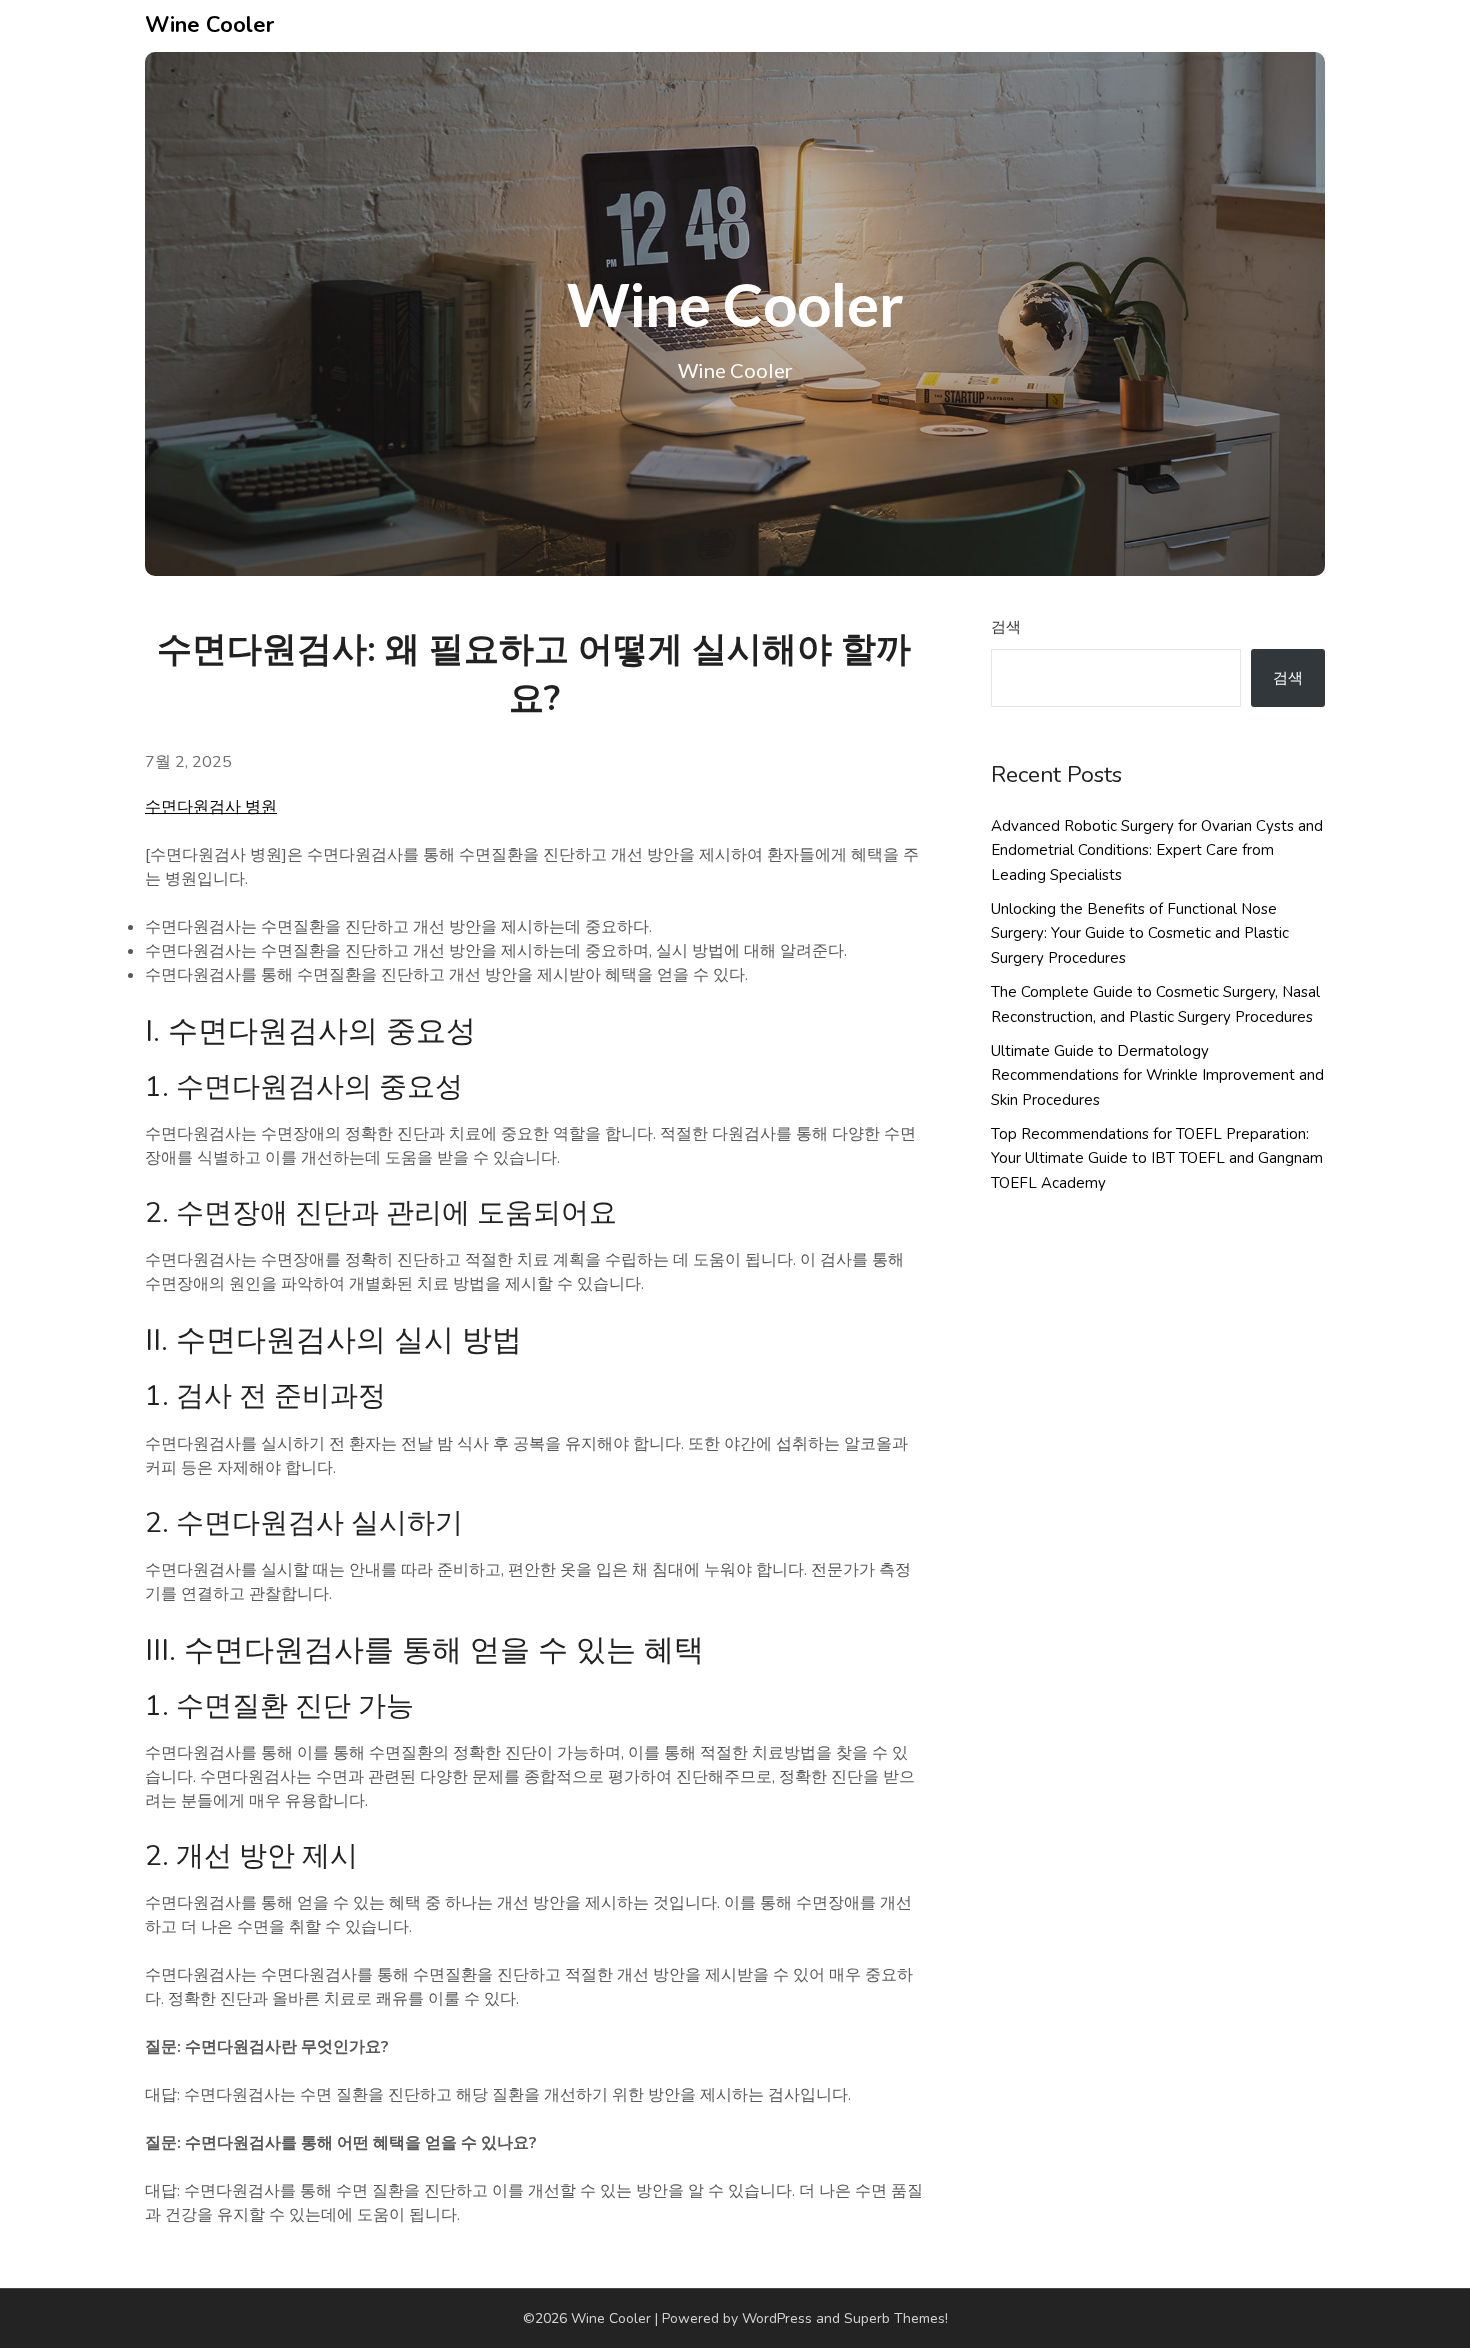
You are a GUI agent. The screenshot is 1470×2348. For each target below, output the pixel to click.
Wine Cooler (209, 25)
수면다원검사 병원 (211, 807)
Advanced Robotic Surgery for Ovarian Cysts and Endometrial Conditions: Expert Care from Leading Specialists (1157, 850)
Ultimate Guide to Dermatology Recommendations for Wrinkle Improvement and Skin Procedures (1157, 1075)
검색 (1006, 627)
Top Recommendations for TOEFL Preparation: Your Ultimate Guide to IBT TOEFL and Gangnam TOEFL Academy (1157, 1158)
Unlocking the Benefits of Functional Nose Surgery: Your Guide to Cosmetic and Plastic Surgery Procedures (1140, 933)
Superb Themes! (896, 2318)
